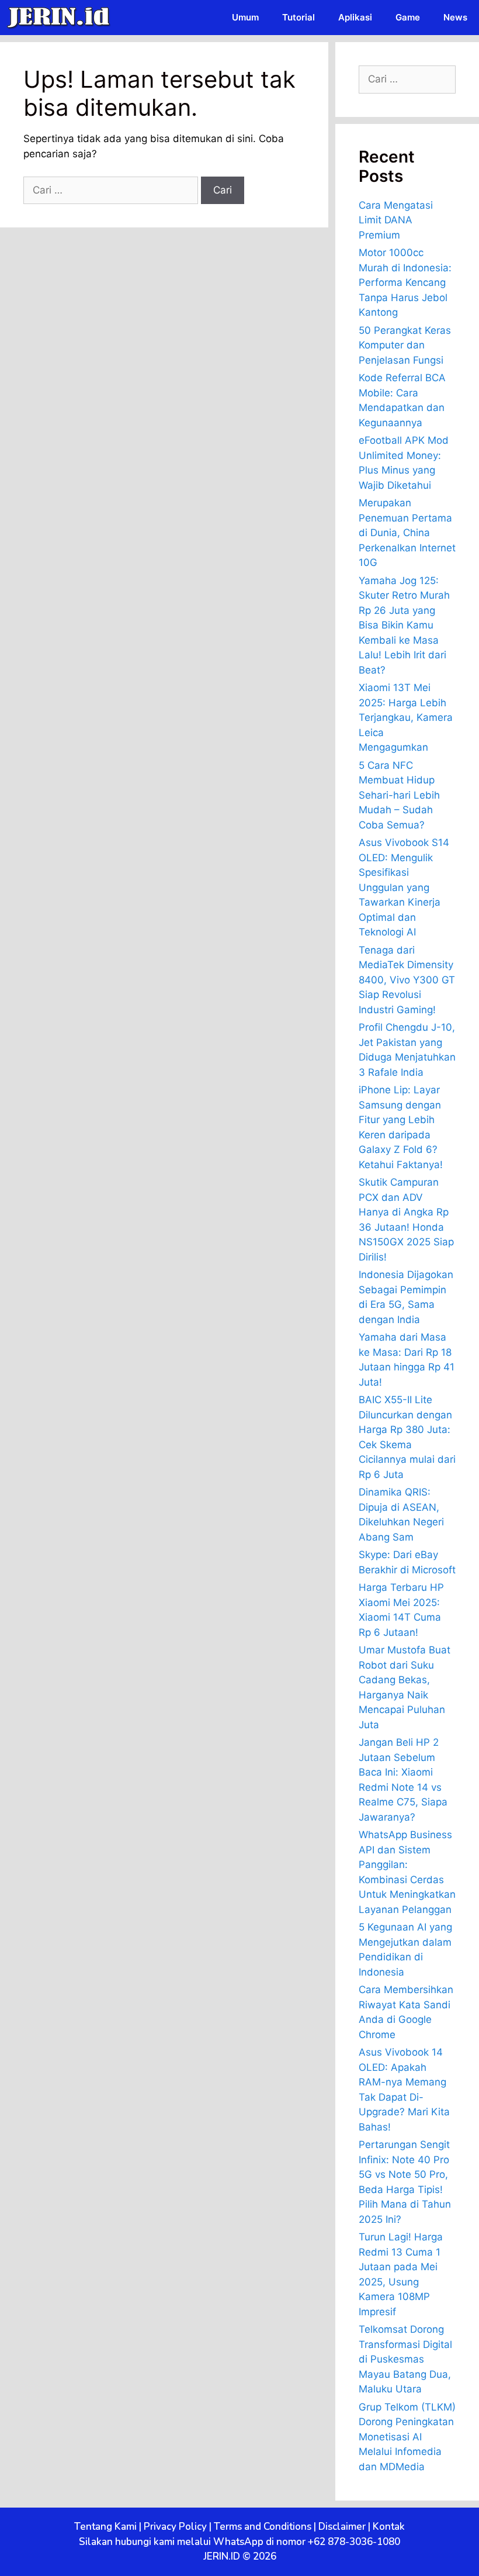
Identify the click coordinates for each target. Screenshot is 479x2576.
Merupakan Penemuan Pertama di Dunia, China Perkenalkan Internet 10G (407, 533)
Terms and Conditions (263, 2527)
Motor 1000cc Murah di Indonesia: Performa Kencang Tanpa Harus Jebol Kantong (405, 282)
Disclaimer (342, 2527)
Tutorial (298, 17)
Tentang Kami (105, 2527)
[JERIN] (61, 18)
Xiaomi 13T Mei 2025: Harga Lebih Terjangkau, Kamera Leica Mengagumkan (406, 717)
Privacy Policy (175, 2527)
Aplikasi (355, 17)
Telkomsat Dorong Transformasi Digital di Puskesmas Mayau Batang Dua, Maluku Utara (405, 2359)
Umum (245, 17)
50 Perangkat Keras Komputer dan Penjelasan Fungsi (405, 345)
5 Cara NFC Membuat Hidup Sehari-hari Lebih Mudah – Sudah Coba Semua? (399, 795)
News (455, 17)
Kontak (389, 2527)
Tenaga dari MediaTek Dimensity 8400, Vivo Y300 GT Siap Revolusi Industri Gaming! (407, 980)
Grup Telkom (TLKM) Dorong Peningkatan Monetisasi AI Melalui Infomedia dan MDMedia (407, 2437)
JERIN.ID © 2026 (240, 2556)
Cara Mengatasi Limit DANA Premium (396, 220)
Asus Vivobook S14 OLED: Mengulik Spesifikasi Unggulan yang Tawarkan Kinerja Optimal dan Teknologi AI (404, 887)
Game (408, 17)
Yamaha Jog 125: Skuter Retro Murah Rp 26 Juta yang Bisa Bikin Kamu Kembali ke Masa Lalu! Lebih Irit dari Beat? (404, 625)
